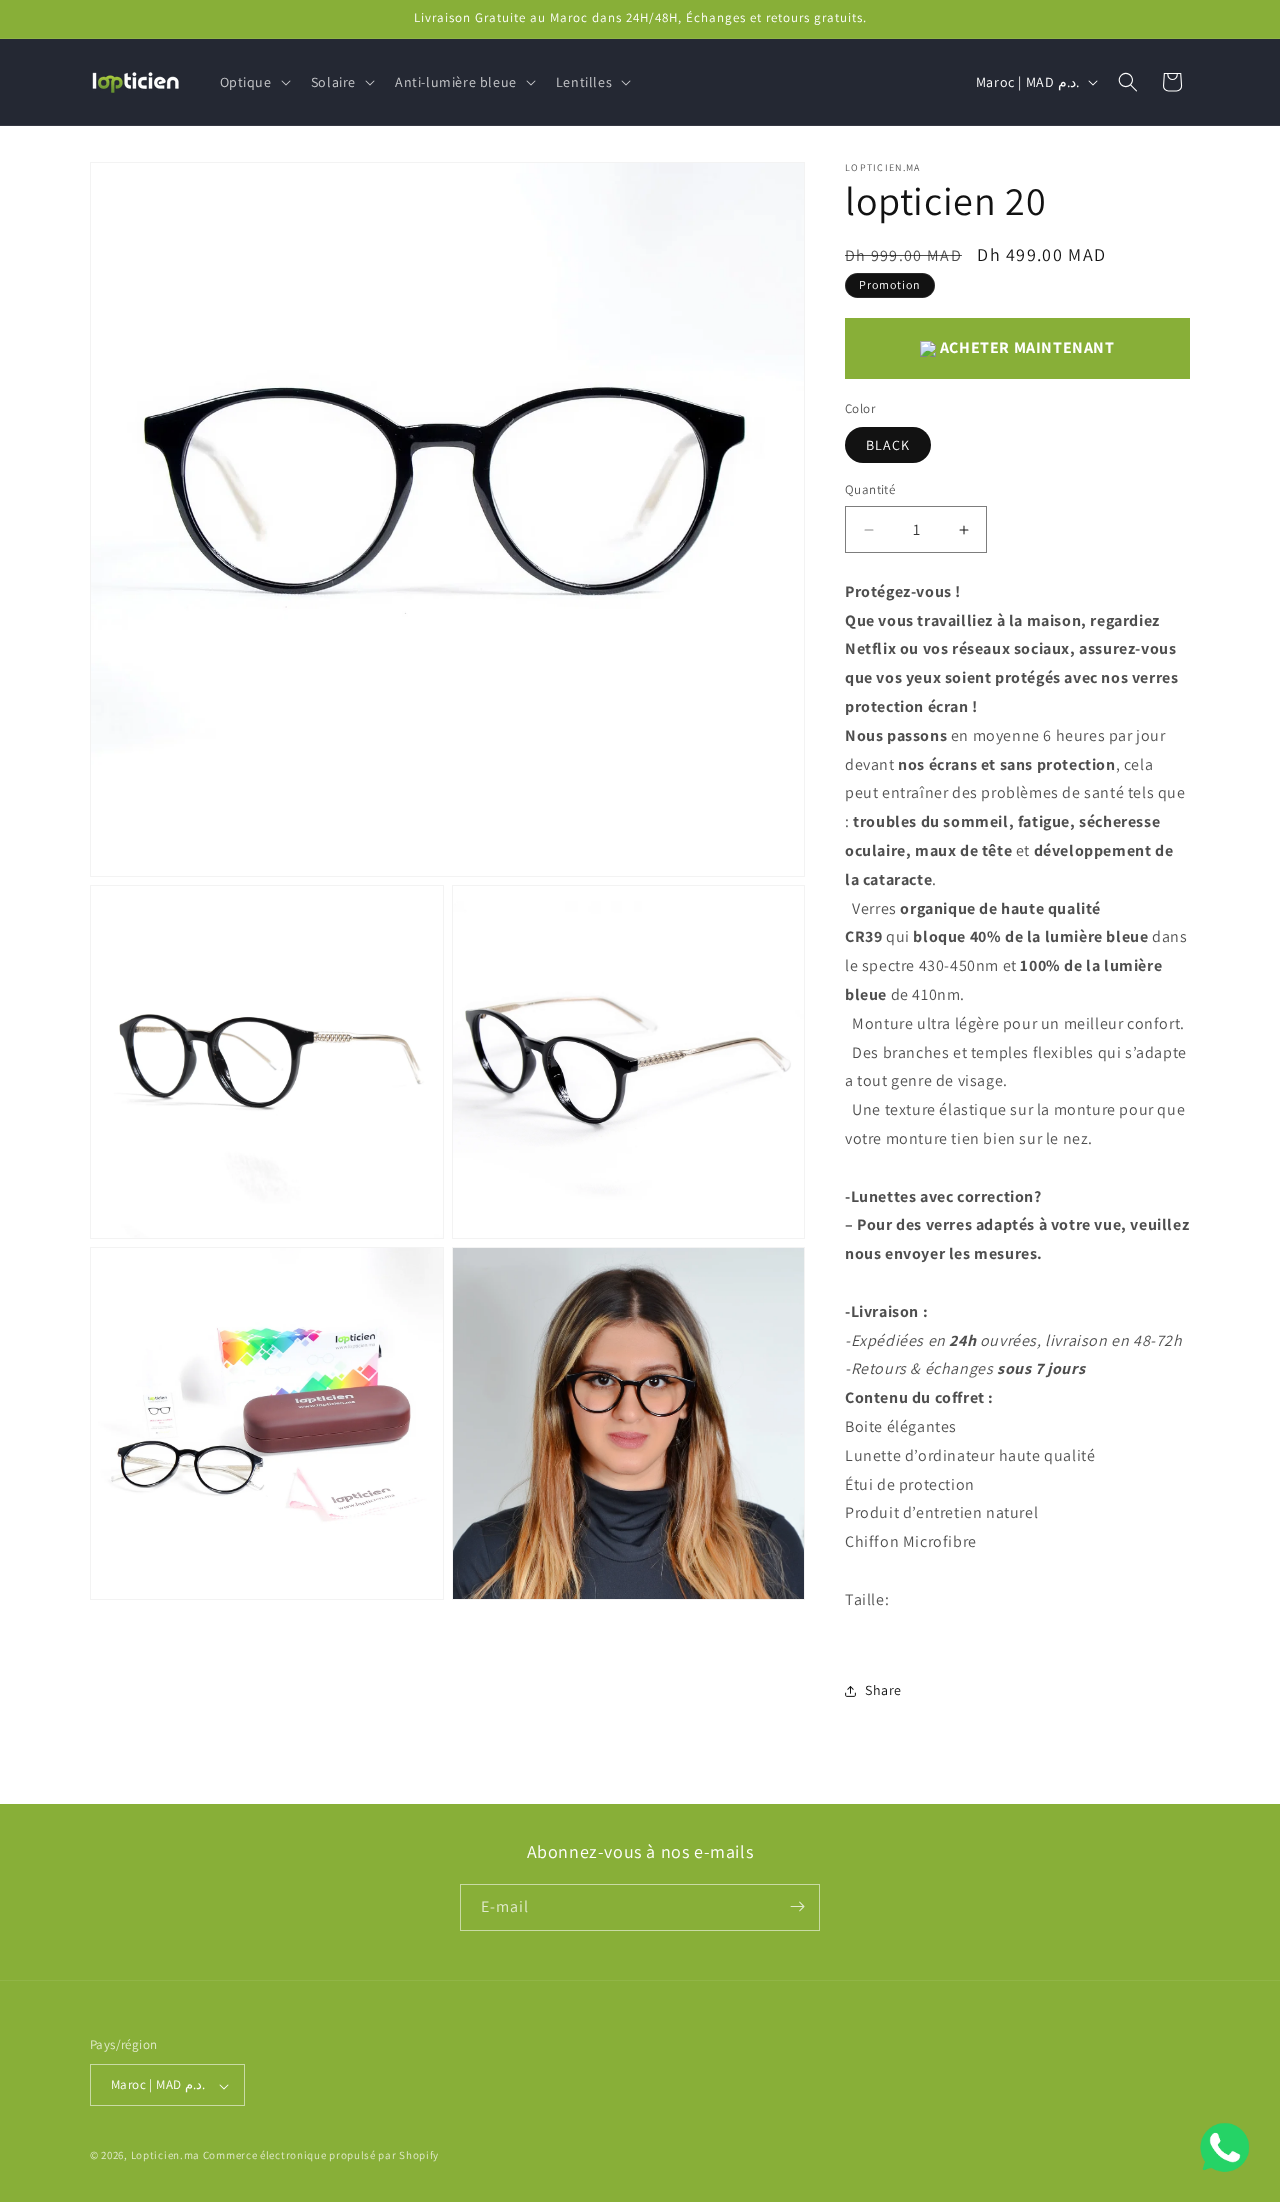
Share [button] (883, 1690)
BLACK (888, 446)
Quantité (870, 490)
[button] (253, 82)
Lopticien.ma (165, 2156)
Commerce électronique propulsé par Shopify (321, 2156)
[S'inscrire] (797, 1906)
